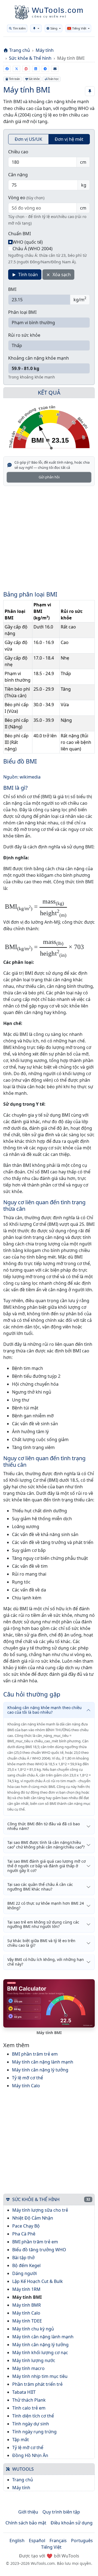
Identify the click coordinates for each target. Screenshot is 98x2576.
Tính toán (14, 79)
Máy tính (45, 50)
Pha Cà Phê (24, 2234)
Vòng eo (26, 198)
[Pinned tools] (36, 28)
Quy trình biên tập (61, 2512)
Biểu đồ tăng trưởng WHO (39, 2250)
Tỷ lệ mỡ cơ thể (27, 2078)
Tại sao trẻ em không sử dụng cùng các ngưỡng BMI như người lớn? (43, 1924)
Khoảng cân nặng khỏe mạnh (39, 358)
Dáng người (24, 2273)
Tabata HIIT (24, 2392)
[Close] (90, 16)
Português (82, 2541)
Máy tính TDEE (27, 2321)
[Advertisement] (49, 542)
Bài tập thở (23, 2258)
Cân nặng (18, 175)
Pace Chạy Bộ (26, 2226)
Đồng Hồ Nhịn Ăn (30, 2455)
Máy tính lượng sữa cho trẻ (40, 2210)
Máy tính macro (28, 2368)
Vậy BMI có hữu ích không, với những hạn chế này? (46, 1962)
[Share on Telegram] (45, 69)
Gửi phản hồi (49, 477)
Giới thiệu (28, 2512)
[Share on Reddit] (26, 69)
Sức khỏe (34, 79)
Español (37, 2541)
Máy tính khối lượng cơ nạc (40, 2353)
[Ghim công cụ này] (90, 91)
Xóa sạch (61, 275)
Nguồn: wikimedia (22, 777)
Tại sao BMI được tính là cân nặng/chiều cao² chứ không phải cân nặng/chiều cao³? (46, 1845)
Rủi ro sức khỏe (24, 335)
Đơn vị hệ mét (69, 139)
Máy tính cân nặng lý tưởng (40, 2070)
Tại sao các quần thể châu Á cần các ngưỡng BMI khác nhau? (40, 1887)
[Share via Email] (55, 69)
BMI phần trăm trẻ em (35, 2054)
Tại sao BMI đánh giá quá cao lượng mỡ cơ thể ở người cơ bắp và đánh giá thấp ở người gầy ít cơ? (47, 1866)
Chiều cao (18, 152)
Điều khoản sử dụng (72, 2523)
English (17, 2541)
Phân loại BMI (22, 312)
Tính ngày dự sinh (31, 2424)
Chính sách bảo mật (26, 2523)
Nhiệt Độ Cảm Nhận (33, 2218)
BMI (12, 289)
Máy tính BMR (27, 2305)
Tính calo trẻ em (29, 2408)
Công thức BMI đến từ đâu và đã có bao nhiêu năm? (44, 1826)
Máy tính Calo (26, 2086)
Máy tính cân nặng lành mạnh (43, 2062)
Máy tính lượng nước (34, 2360)
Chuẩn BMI (19, 234)
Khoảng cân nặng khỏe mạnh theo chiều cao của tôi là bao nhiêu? (45, 1710)
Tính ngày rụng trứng (34, 2432)
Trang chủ (20, 50)
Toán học (53, 79)
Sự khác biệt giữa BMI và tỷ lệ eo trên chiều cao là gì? (41, 1943)
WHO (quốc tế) (28, 242)
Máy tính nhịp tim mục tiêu (40, 2376)
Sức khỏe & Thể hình (30, 58)
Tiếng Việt (51, 2547)
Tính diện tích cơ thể (33, 2416)
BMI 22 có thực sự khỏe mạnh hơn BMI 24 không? (46, 1906)
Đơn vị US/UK (28, 139)
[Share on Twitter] (16, 69)
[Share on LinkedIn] (36, 69)
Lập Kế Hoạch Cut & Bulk (38, 2281)
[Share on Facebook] (7, 69)
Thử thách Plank (29, 2400)
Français (58, 2541)
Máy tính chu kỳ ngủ (33, 2329)
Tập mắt (21, 2440)
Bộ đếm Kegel (26, 2265)
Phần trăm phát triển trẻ (37, 2384)
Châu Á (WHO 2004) (33, 249)
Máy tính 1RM (26, 2289)
